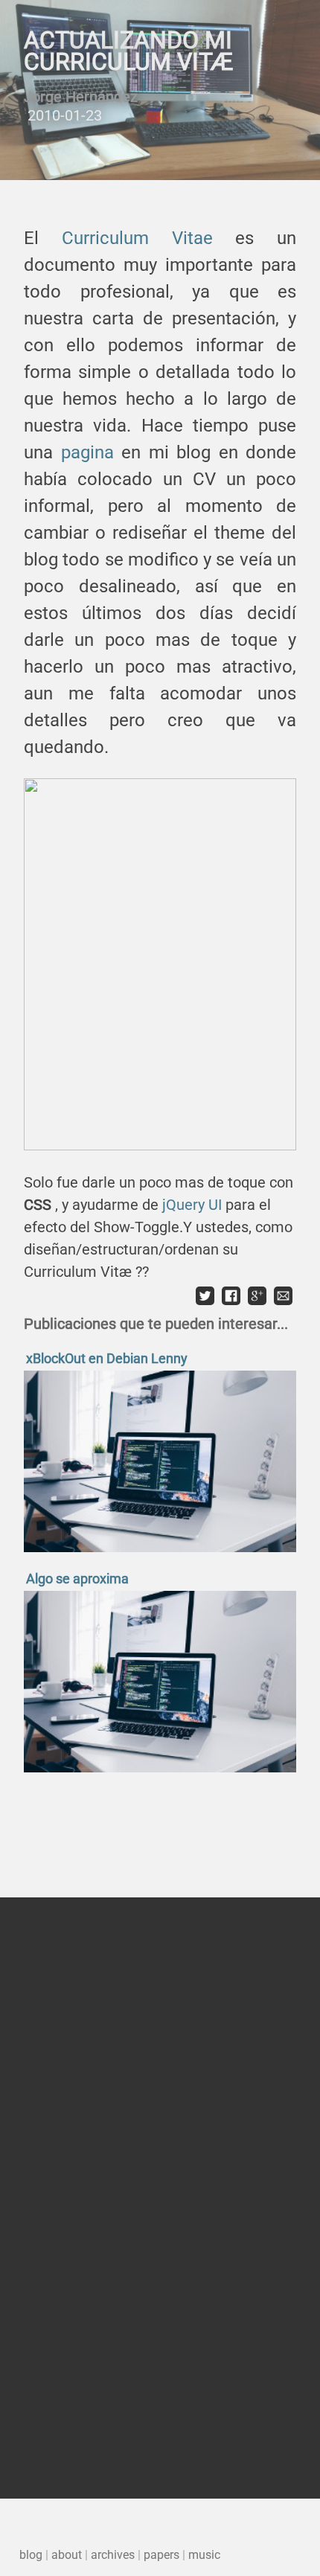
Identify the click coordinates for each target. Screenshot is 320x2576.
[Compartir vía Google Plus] (257, 1296)
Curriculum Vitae (149, 238)
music (204, 2555)
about (67, 2555)
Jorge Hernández (81, 97)
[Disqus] (160, 2188)
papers (161, 2555)
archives (113, 2555)
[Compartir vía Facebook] (231, 1296)
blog (31, 2555)
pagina (92, 452)
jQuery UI (194, 1205)
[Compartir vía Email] (283, 1296)
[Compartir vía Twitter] (205, 1296)
